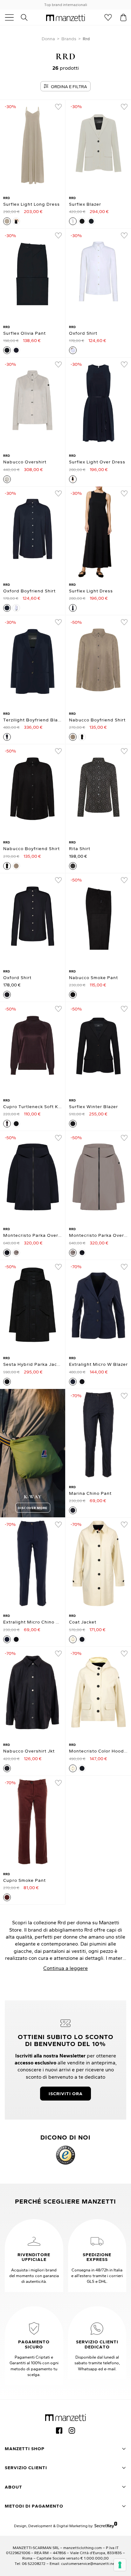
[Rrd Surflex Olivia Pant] (33, 274)
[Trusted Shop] (65, 2155)
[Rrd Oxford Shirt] (98, 274)
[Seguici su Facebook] (59, 2431)
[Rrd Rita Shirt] (98, 790)
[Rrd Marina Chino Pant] (98, 1435)
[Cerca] (28, 17)
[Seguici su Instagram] (72, 2431)
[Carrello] (123, 17)
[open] (12, 17)
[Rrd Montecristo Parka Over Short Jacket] (33, 1177)
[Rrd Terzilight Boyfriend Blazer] (33, 661)
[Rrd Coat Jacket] (98, 1563)
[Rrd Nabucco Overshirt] (33, 403)
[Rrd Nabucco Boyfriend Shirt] (98, 661)
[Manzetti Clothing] (65, 17)
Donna (48, 39)
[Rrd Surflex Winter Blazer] (98, 1048)
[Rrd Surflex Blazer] (98, 145)
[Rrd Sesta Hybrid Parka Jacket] (33, 1306)
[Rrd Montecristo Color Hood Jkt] (98, 1692)
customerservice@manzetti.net (89, 2563)
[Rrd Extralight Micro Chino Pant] (33, 1563)
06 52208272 (34, 2563)
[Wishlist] (108, 17)
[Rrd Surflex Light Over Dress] (98, 403)
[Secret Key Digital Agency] (106, 2525)
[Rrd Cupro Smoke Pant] (33, 1822)
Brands (69, 39)
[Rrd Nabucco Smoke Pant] (98, 919)
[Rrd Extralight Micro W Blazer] (98, 1306)
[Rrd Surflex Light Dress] (98, 532)
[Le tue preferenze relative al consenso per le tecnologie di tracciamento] (120, 2565)
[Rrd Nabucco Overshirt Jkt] (33, 1692)
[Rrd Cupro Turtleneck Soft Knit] (33, 1048)
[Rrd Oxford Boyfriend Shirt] (33, 532)
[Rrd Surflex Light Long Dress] (33, 145)
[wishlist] (58, 107)
